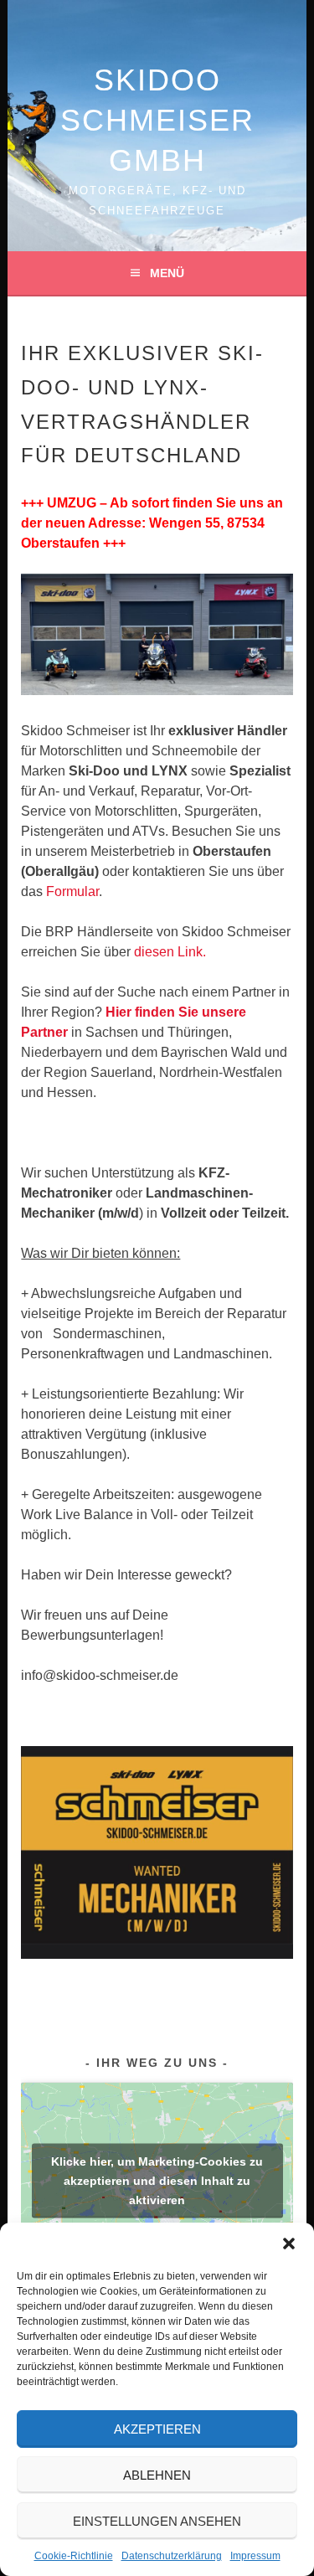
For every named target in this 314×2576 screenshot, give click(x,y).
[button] (289, 2244)
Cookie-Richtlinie (74, 2556)
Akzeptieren (157, 2429)
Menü (167, 273)
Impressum (255, 2556)
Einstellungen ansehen (157, 2521)
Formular (72, 891)
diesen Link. (170, 952)
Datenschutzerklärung (172, 2556)
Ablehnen (157, 2475)
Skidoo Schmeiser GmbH (157, 120)
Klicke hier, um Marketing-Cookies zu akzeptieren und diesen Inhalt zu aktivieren (157, 2181)
